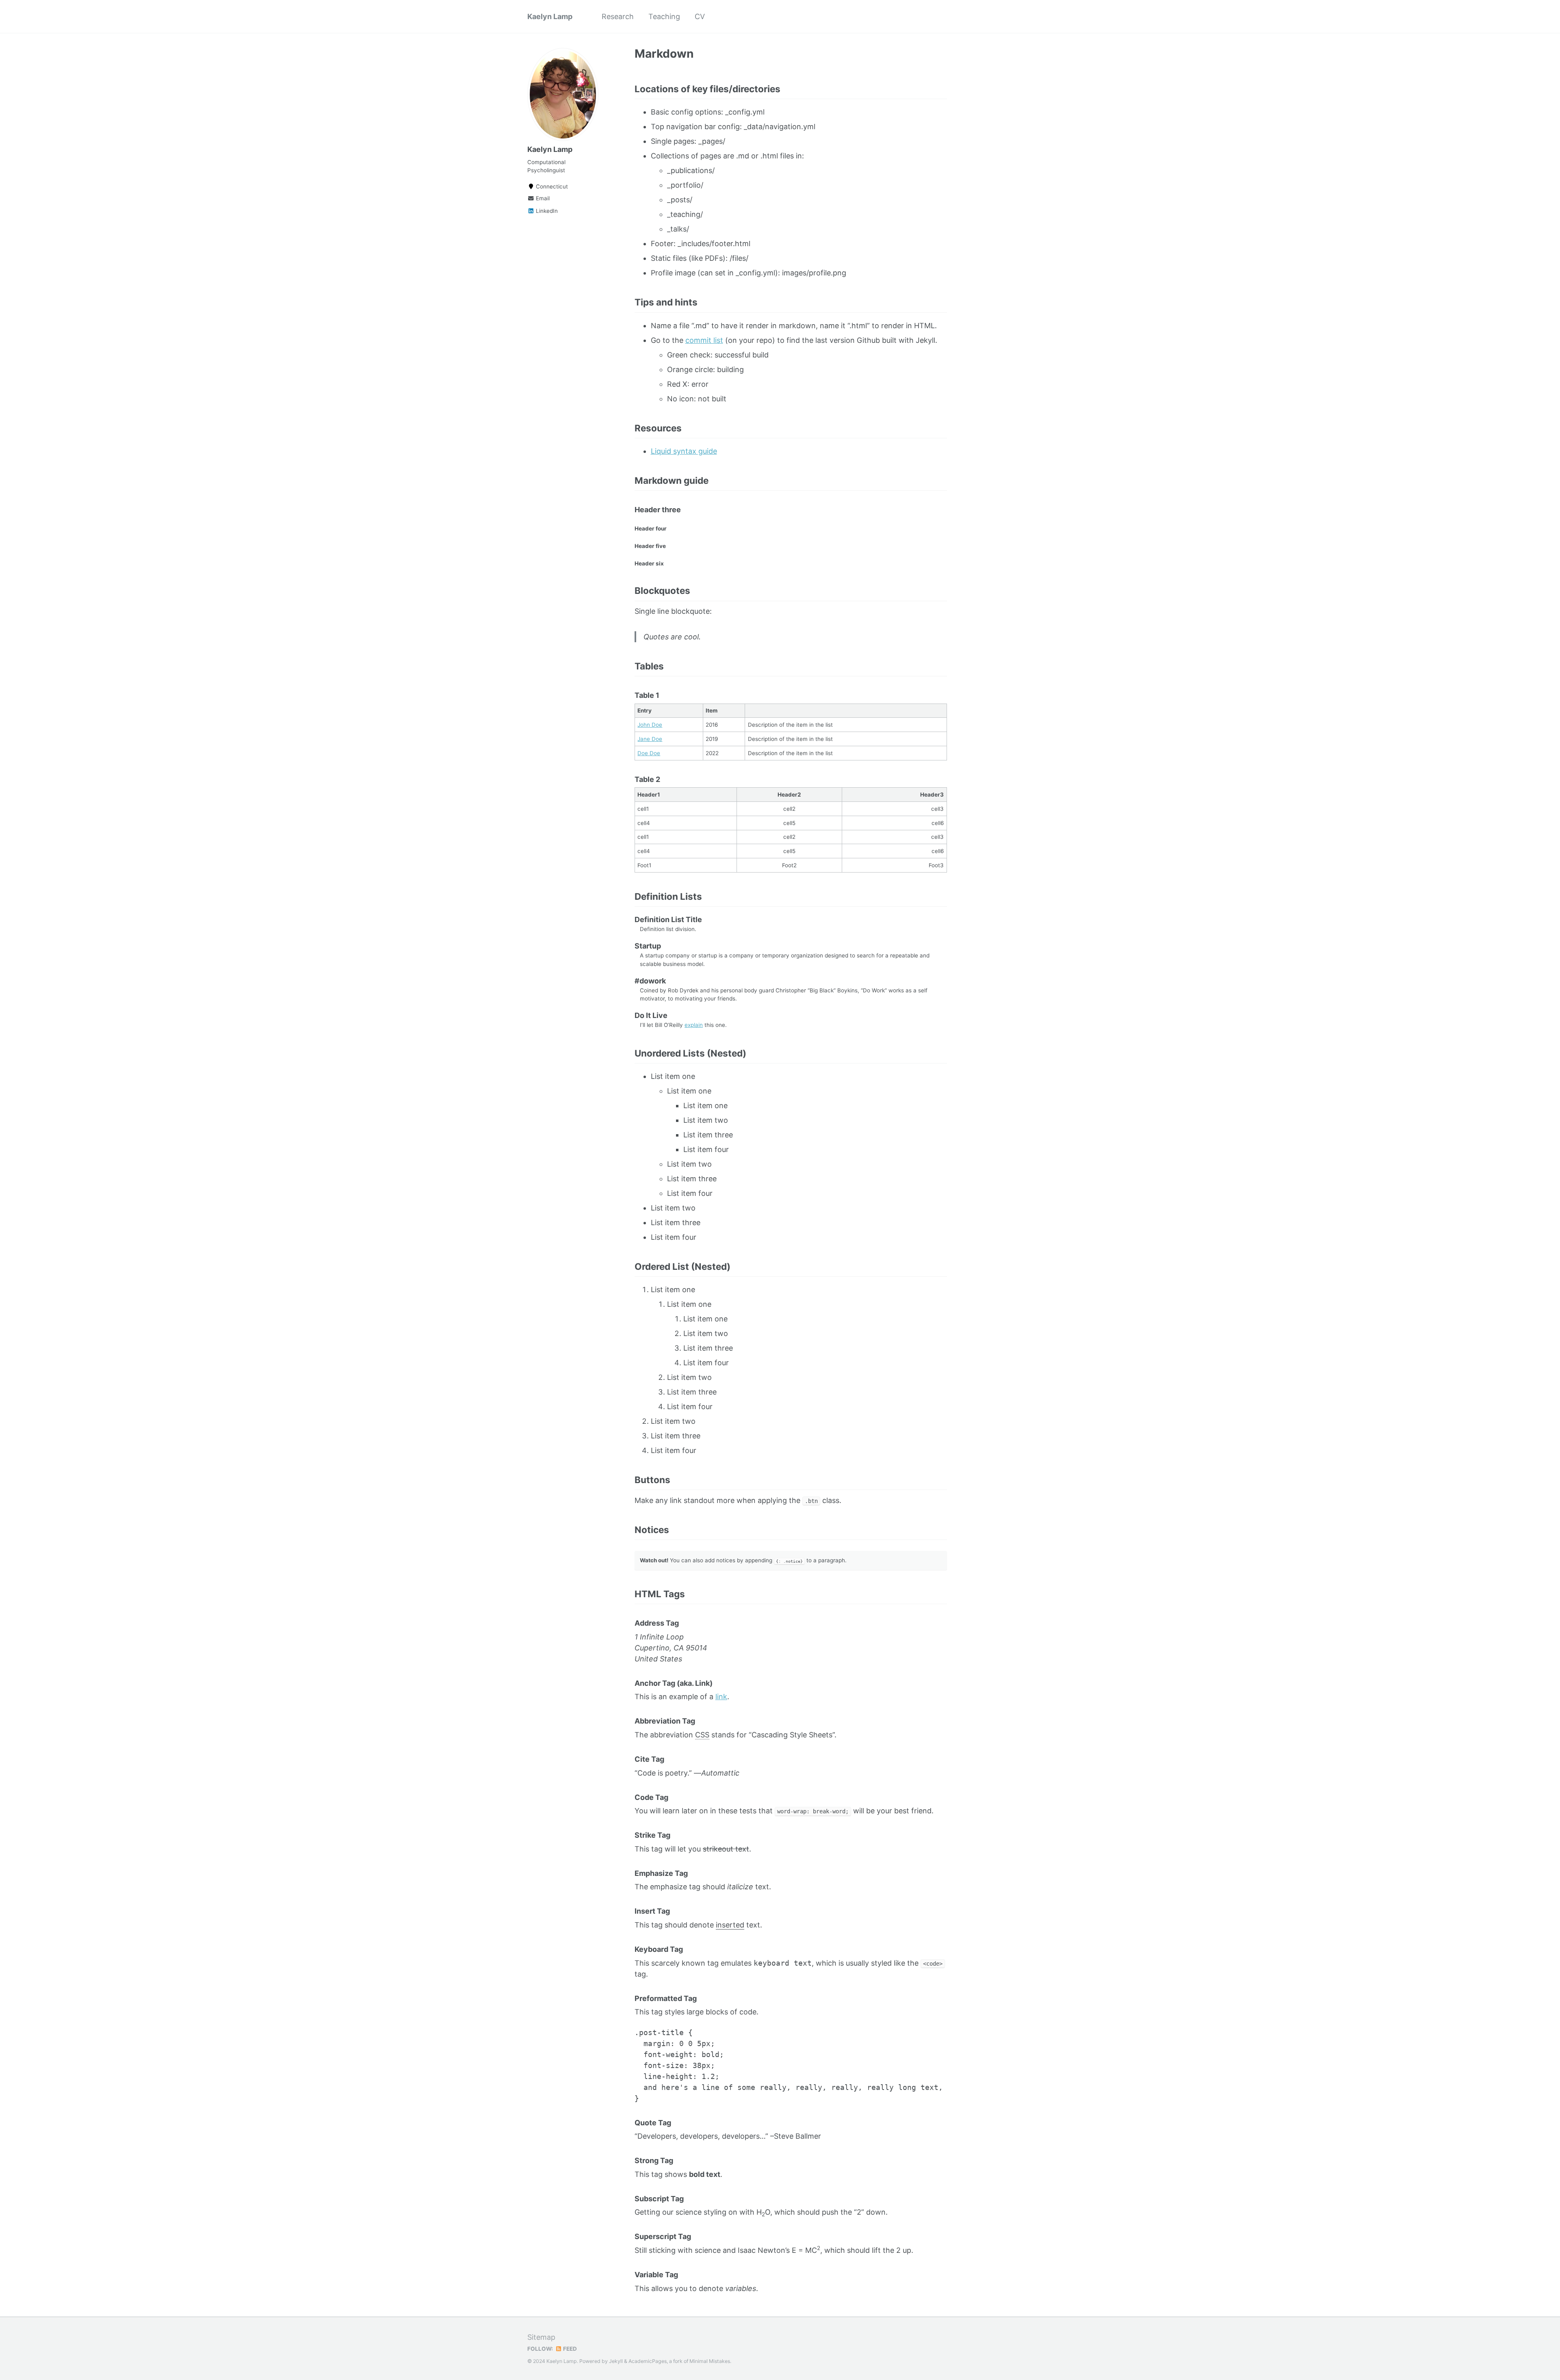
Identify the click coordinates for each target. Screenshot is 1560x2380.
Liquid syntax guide (684, 451)
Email (542, 198)
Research (618, 16)
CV (700, 16)
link (721, 1697)
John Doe (650, 725)
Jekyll (616, 2361)
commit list (704, 340)
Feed (569, 2349)
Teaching (664, 16)
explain (694, 1025)
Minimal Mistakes (710, 2361)
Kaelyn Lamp (550, 16)
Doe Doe (649, 753)
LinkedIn (546, 211)
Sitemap (541, 2337)
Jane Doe (650, 739)
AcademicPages (648, 2361)
